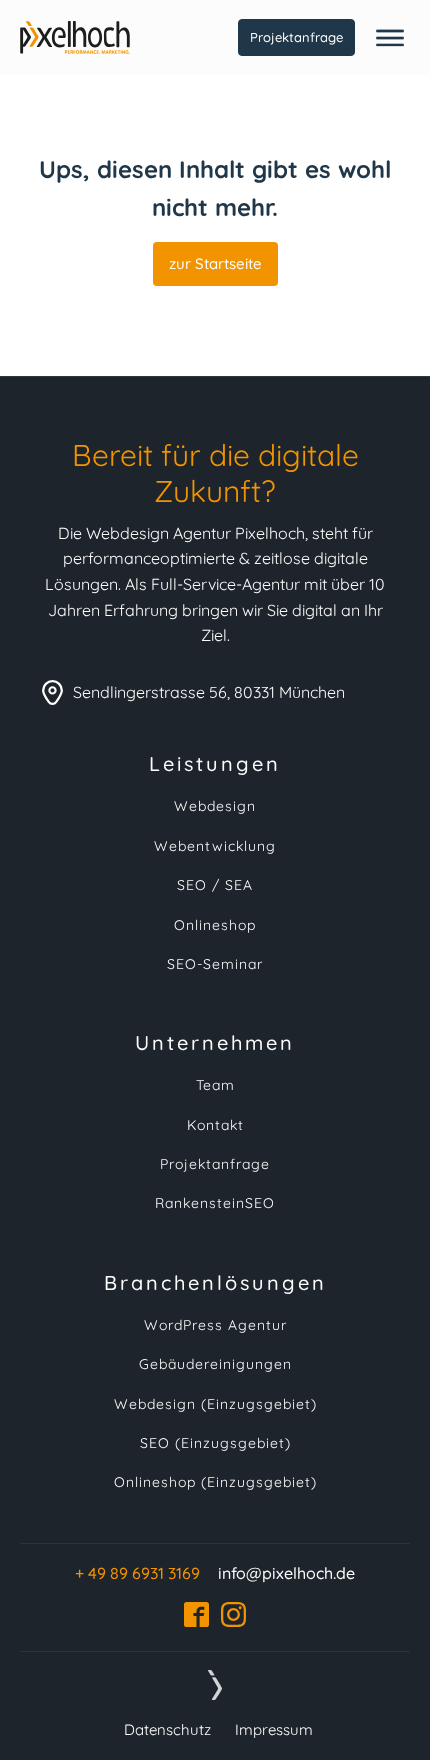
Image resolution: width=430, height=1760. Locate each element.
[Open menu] (390, 38)
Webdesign (215, 806)
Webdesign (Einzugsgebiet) (215, 1404)
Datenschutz (167, 1729)
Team (215, 1085)
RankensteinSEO (215, 1203)
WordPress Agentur (215, 1325)
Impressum (274, 1729)
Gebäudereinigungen (215, 1364)
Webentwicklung (215, 846)
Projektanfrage (296, 37)
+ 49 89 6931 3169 (137, 1573)
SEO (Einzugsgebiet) (215, 1443)
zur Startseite (215, 263)
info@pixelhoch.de (286, 1573)
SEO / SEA (215, 885)
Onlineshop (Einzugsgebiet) (215, 1482)
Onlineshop (215, 925)
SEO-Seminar (215, 964)
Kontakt (215, 1125)
